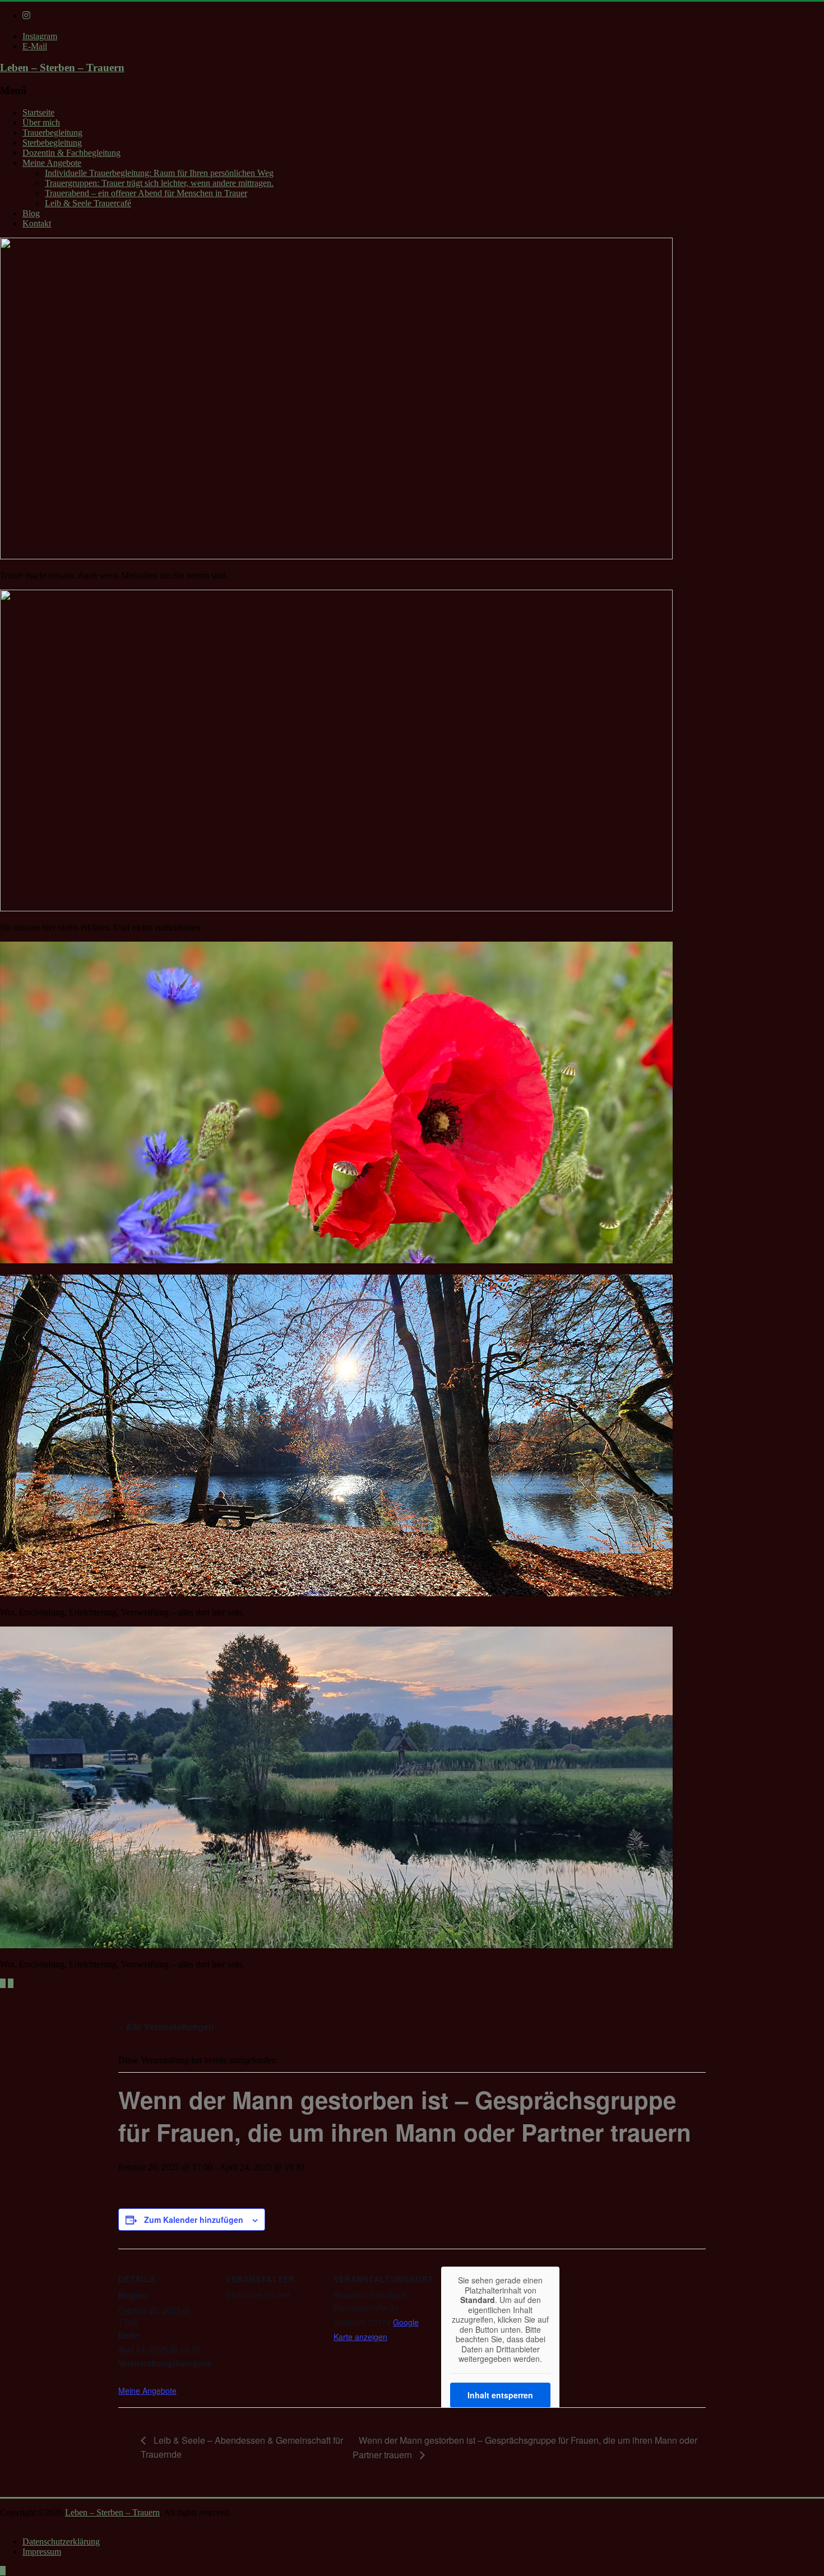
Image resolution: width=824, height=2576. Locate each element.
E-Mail (35, 46)
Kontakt (37, 223)
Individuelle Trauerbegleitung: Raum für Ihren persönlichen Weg (159, 173)
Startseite (38, 112)
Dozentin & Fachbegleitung (71, 153)
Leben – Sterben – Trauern (62, 68)
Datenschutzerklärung (61, 2542)
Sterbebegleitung (52, 143)
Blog (31, 213)
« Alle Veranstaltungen (166, 2026)
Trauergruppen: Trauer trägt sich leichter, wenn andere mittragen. (159, 183)
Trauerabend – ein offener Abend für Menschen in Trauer (146, 193)
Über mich (41, 122)
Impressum (42, 2552)
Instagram (40, 36)
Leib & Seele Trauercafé (88, 203)
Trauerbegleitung (52, 133)
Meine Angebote (52, 163)
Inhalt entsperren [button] (500, 2395)
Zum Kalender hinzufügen (194, 2220)
